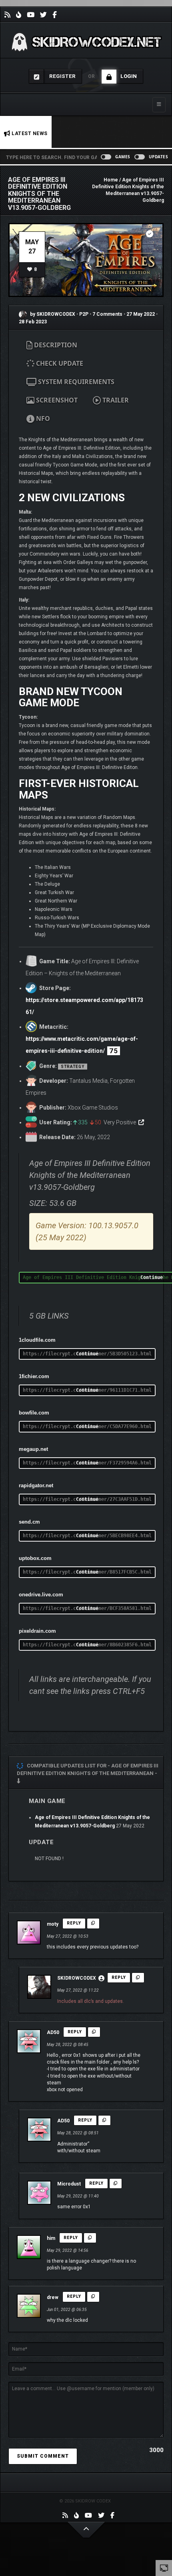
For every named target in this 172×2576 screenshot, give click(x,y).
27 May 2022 (141, 314)
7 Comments (107, 314)
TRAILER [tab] (115, 400)
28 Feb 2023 (33, 322)
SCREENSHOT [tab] (56, 400)
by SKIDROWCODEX (52, 314)
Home (111, 180)
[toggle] (164, 2568)
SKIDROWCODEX (77, 1978)
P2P (84, 314)
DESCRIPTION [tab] (55, 345)
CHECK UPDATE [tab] (59, 363)
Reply (74, 1923)
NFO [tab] (42, 418)
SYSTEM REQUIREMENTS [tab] (75, 382)
